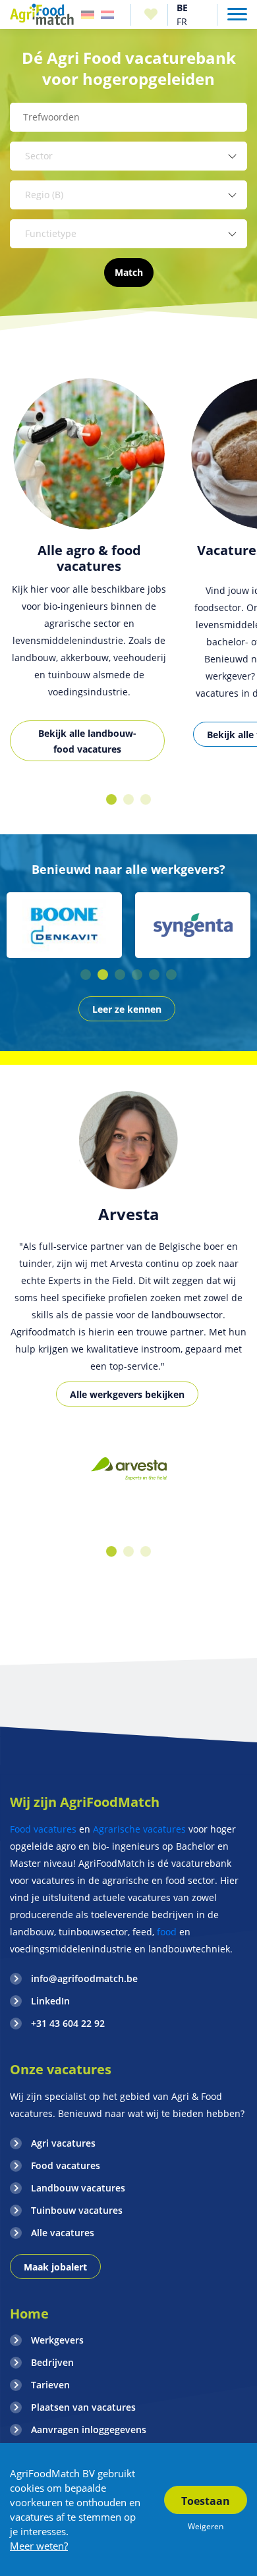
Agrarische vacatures (139, 1829)
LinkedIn (50, 2001)
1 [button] (111, 799)
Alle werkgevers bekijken (127, 1394)
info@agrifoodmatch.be (84, 1978)
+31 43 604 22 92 (68, 2023)
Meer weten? (39, 2546)
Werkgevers (57, 2340)
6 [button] (171, 975)
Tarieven (50, 2385)
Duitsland (88, 15)
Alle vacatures (63, 2233)
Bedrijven (52, 2362)
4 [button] (137, 975)
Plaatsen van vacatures (83, 2407)
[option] (128, 578)
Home (29, 2314)
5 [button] (154, 975)
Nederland (107, 15)
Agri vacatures (63, 2143)
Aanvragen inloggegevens (89, 2429)
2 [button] (128, 799)
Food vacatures (43, 1829)
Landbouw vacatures (78, 2188)
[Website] (42, 14)
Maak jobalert (55, 2267)
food (167, 1932)
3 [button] (146, 799)
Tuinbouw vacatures (77, 2210)
